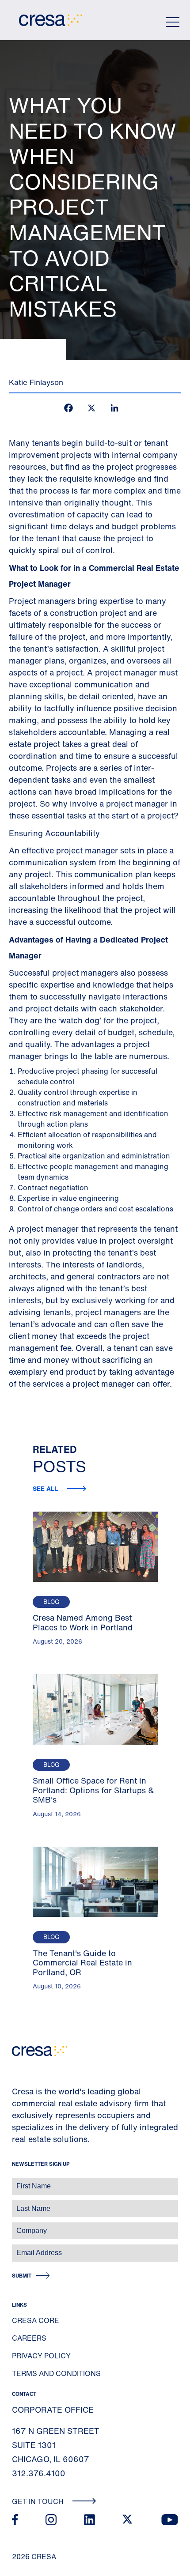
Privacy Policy (41, 2356)
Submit (22, 2276)
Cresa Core (36, 2320)
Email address (22, 2248)
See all (46, 1488)
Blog (51, 1602)
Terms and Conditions (56, 2373)
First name (17, 2182)
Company (16, 2226)
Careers (29, 2338)
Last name (17, 2204)
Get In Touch (39, 2501)
